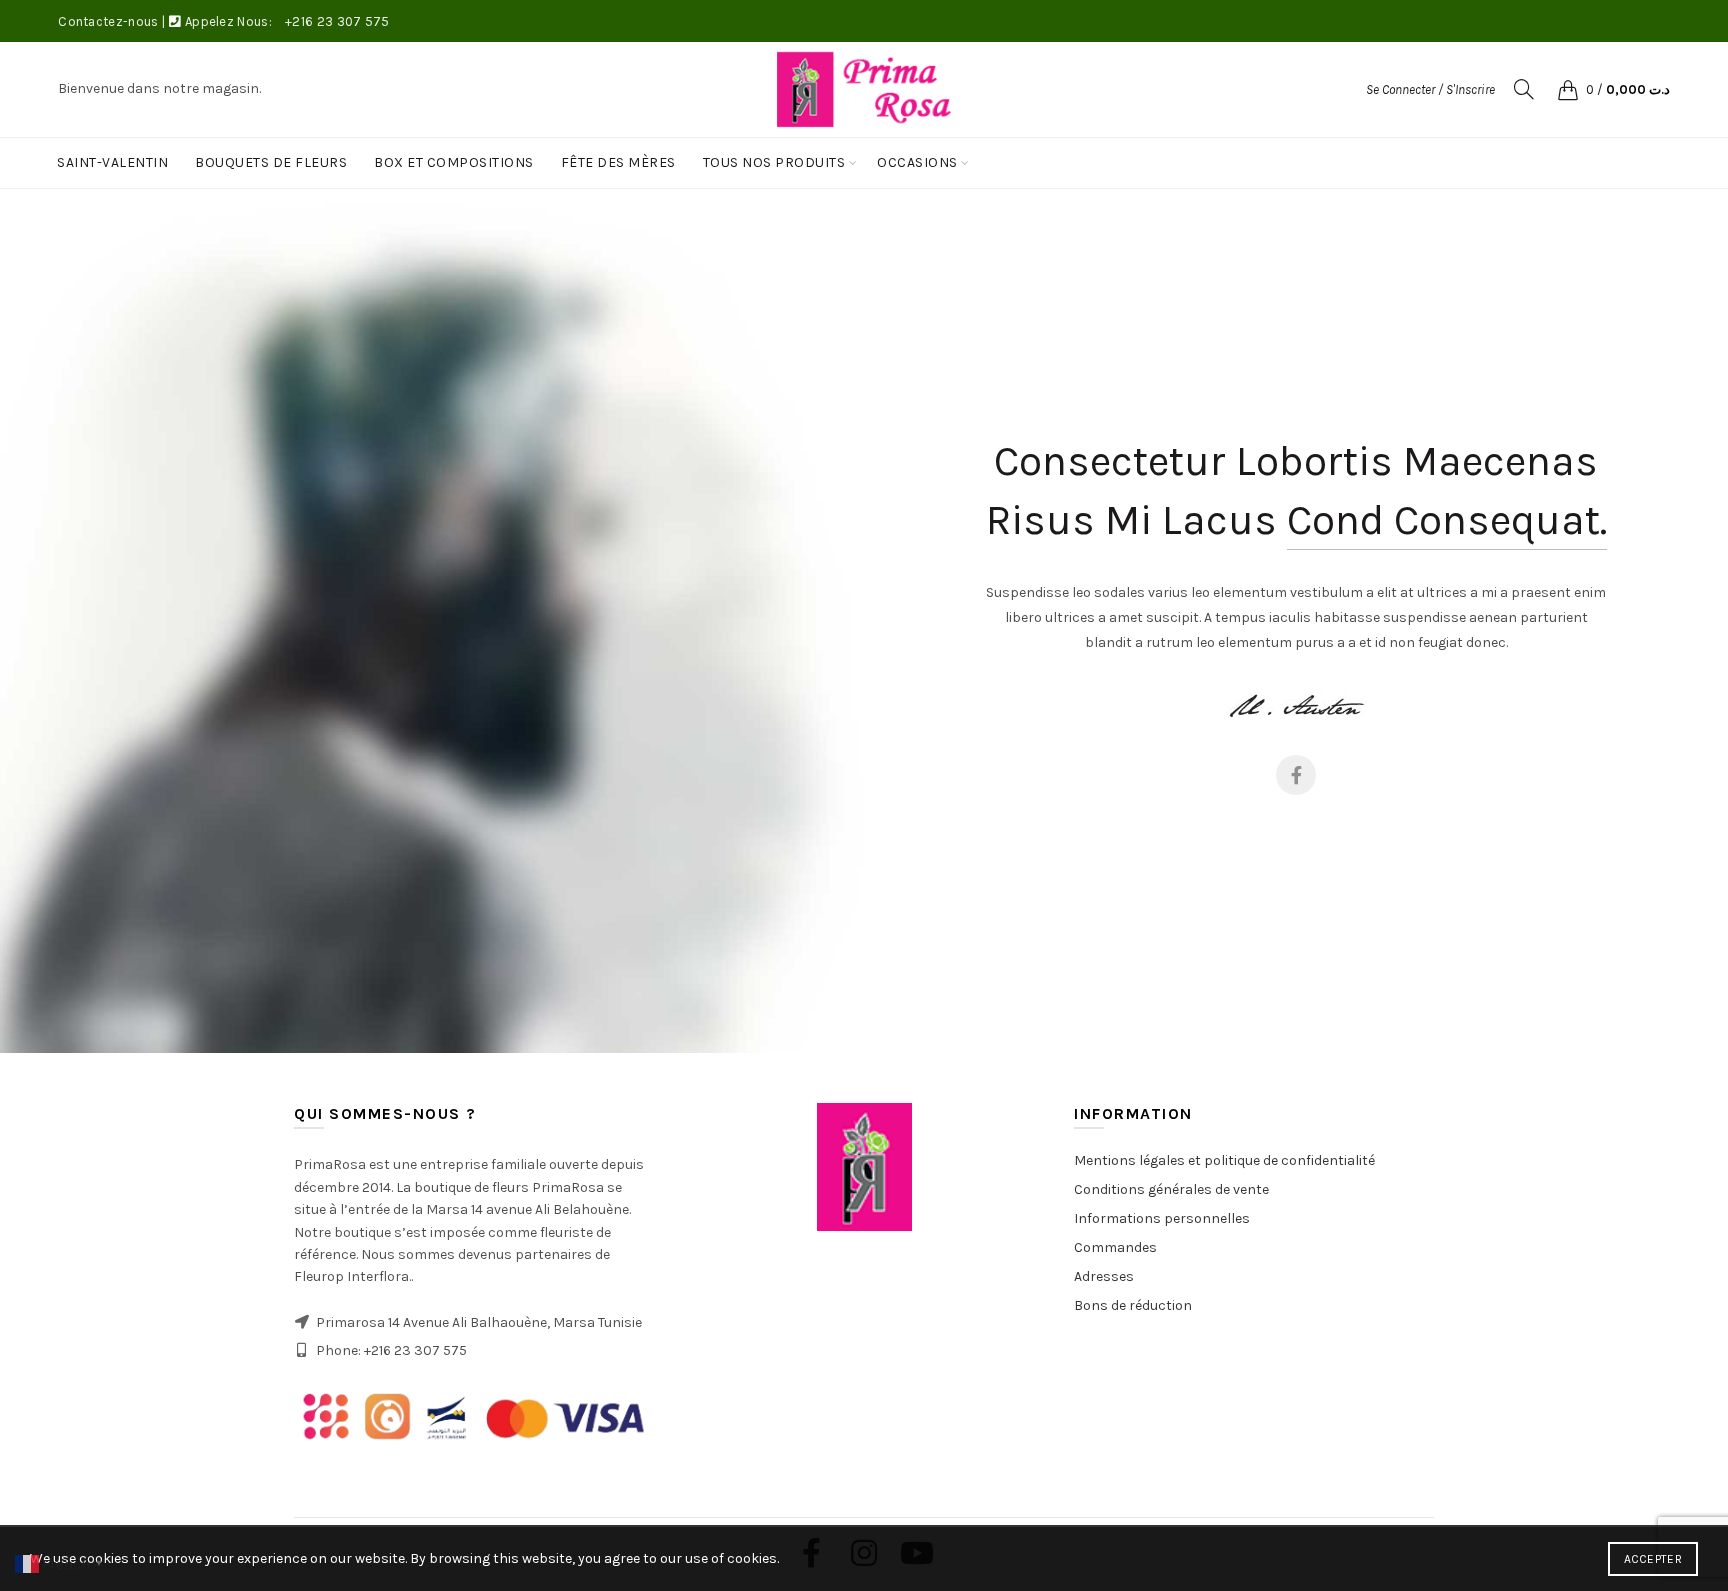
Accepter (1653, 1559)
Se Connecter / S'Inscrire (1430, 89)
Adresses (1104, 1276)
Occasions (917, 162)
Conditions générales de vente (1171, 1189)
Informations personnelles (1162, 1218)
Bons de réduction (1133, 1305)
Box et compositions (454, 162)
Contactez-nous (108, 21)
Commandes (1115, 1247)
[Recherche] (1524, 89)
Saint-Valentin (112, 162)
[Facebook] (1296, 775)
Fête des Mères (618, 162)
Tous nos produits (774, 162)
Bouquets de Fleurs (271, 162)
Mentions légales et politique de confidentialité (1224, 1160)
